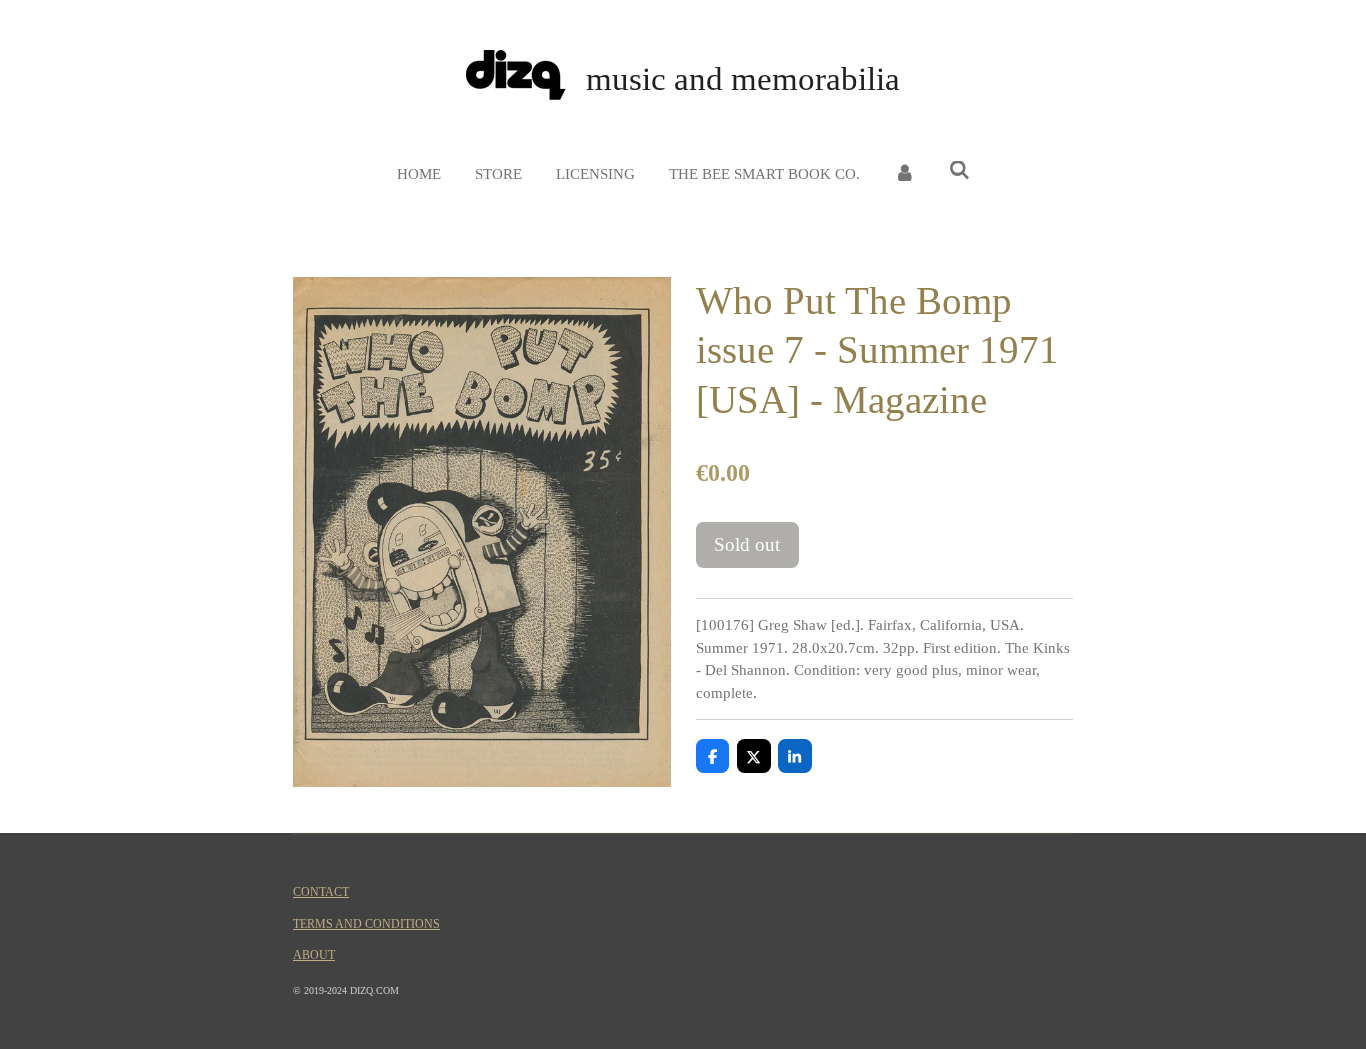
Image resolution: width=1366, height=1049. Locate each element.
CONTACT (321, 892)
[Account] (904, 174)
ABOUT (314, 955)
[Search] (959, 171)
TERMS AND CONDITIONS (366, 924)
